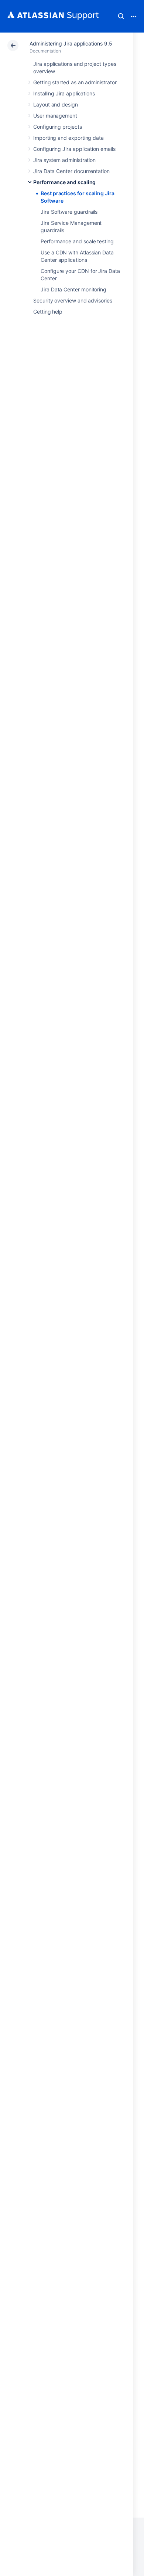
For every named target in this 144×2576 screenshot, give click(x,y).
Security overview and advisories (73, 300)
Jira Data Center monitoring (73, 289)
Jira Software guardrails (69, 212)
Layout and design (56, 104)
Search (121, 16)
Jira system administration (64, 160)
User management (55, 116)
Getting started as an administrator (75, 82)
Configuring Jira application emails (74, 149)
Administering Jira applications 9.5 (71, 43)
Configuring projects (58, 127)
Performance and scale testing (77, 241)
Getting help (48, 312)
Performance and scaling (64, 182)
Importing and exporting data (68, 138)
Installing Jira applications (64, 93)
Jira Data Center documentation (71, 171)
